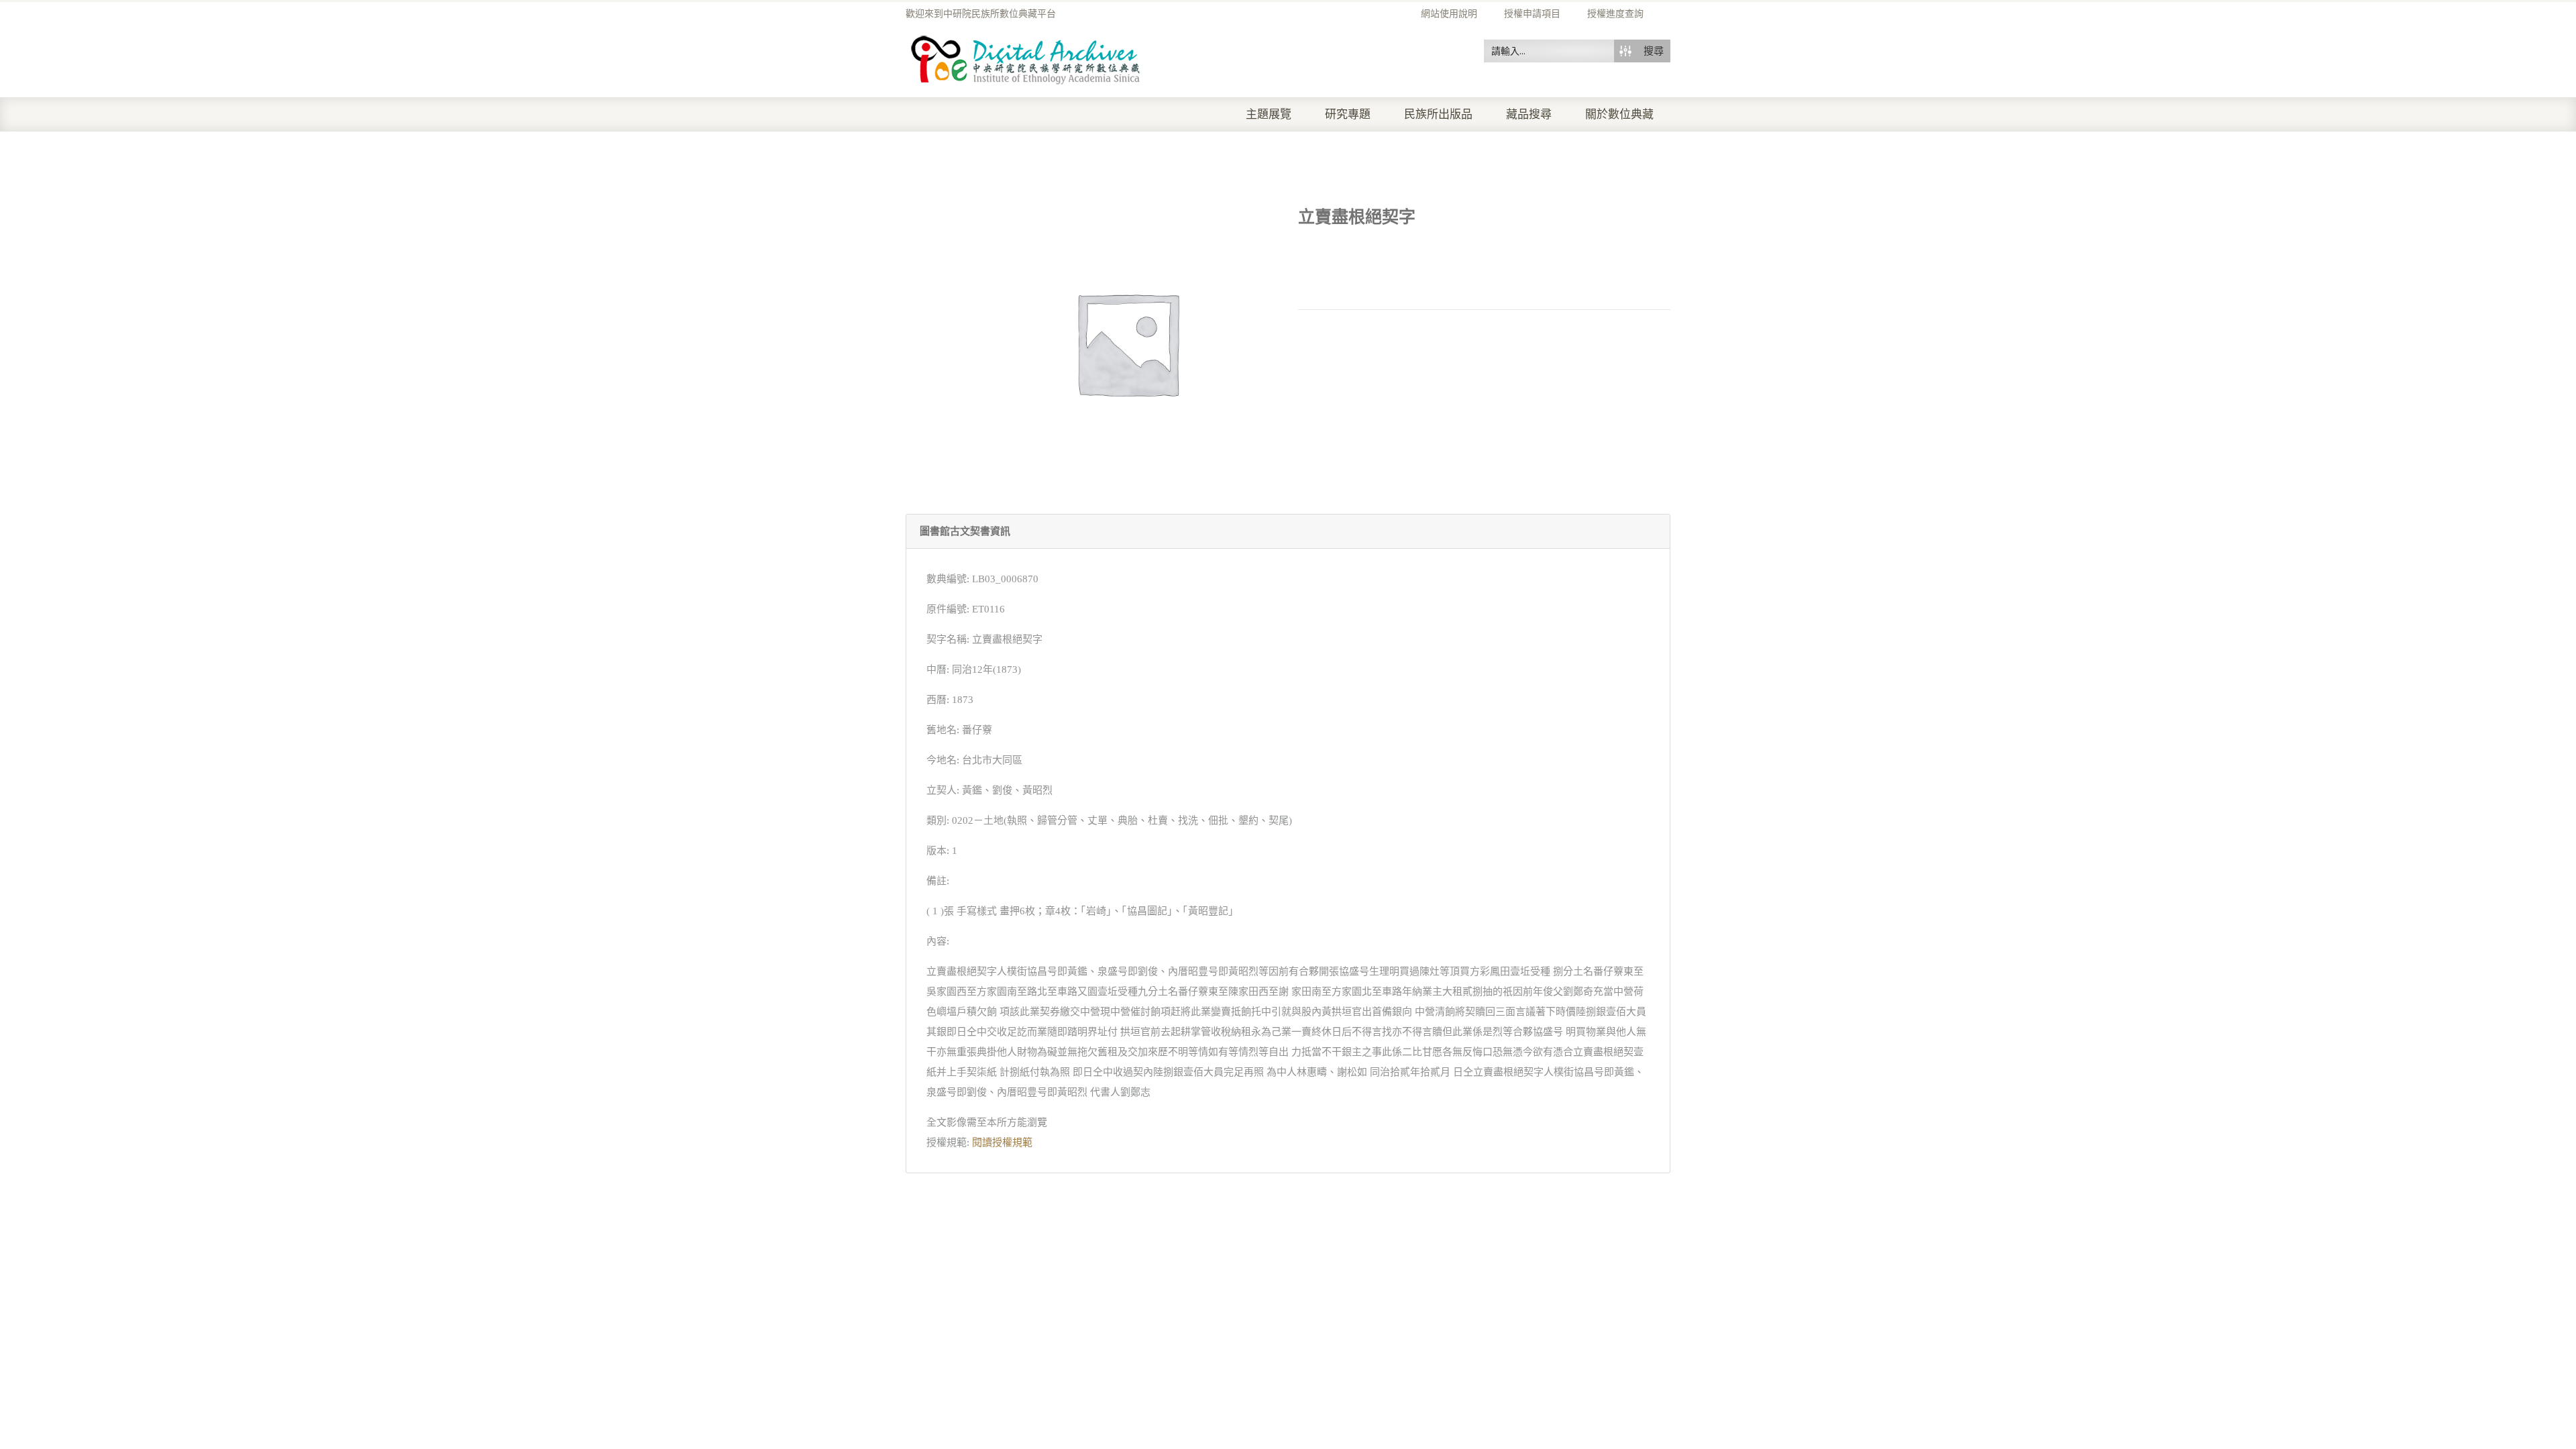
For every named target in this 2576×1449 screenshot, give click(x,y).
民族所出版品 (1438, 114)
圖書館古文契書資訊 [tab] (965, 531)
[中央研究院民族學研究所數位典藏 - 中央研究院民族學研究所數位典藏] (1026, 58)
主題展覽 (1269, 114)
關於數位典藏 (1619, 114)
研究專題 (1348, 114)
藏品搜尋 (1529, 114)
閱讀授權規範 (1002, 1142)
